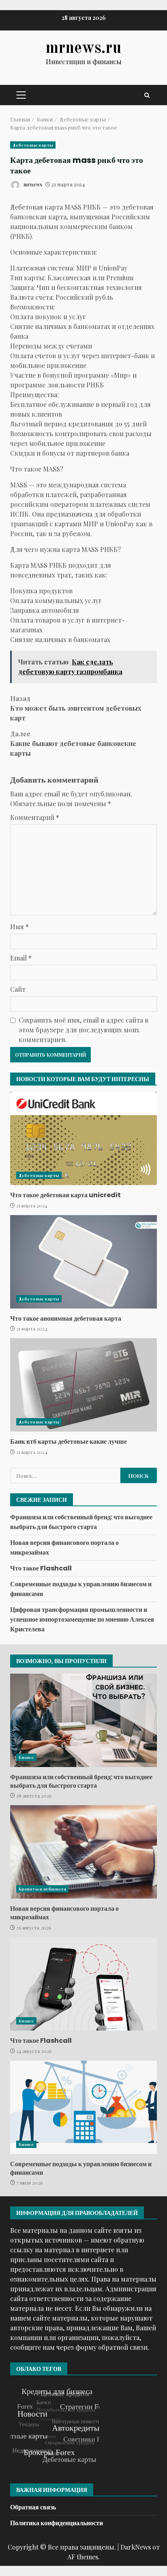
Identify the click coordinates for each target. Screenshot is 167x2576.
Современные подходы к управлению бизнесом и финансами (83, 2107)
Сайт (18, 989)
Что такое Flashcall (41, 1568)
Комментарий (35, 817)
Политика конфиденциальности (57, 2523)
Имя (19, 927)
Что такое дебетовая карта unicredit (83, 1138)
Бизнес (26, 1757)
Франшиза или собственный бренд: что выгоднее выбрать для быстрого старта (81, 1522)
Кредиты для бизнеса (42, 1889)
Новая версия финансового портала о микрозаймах (83, 1852)
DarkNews (136, 2547)
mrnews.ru (83, 49)
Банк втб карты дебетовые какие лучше (83, 1385)
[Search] (147, 95)
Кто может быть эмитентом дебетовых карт (76, 708)
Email (21, 958)
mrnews (32, 184)
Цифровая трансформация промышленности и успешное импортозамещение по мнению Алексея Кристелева (82, 1619)
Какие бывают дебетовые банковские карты (73, 743)
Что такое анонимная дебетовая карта (83, 1262)
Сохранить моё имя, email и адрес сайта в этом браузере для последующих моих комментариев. (83, 1030)
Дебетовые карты (33, 145)
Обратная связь (33, 2507)
